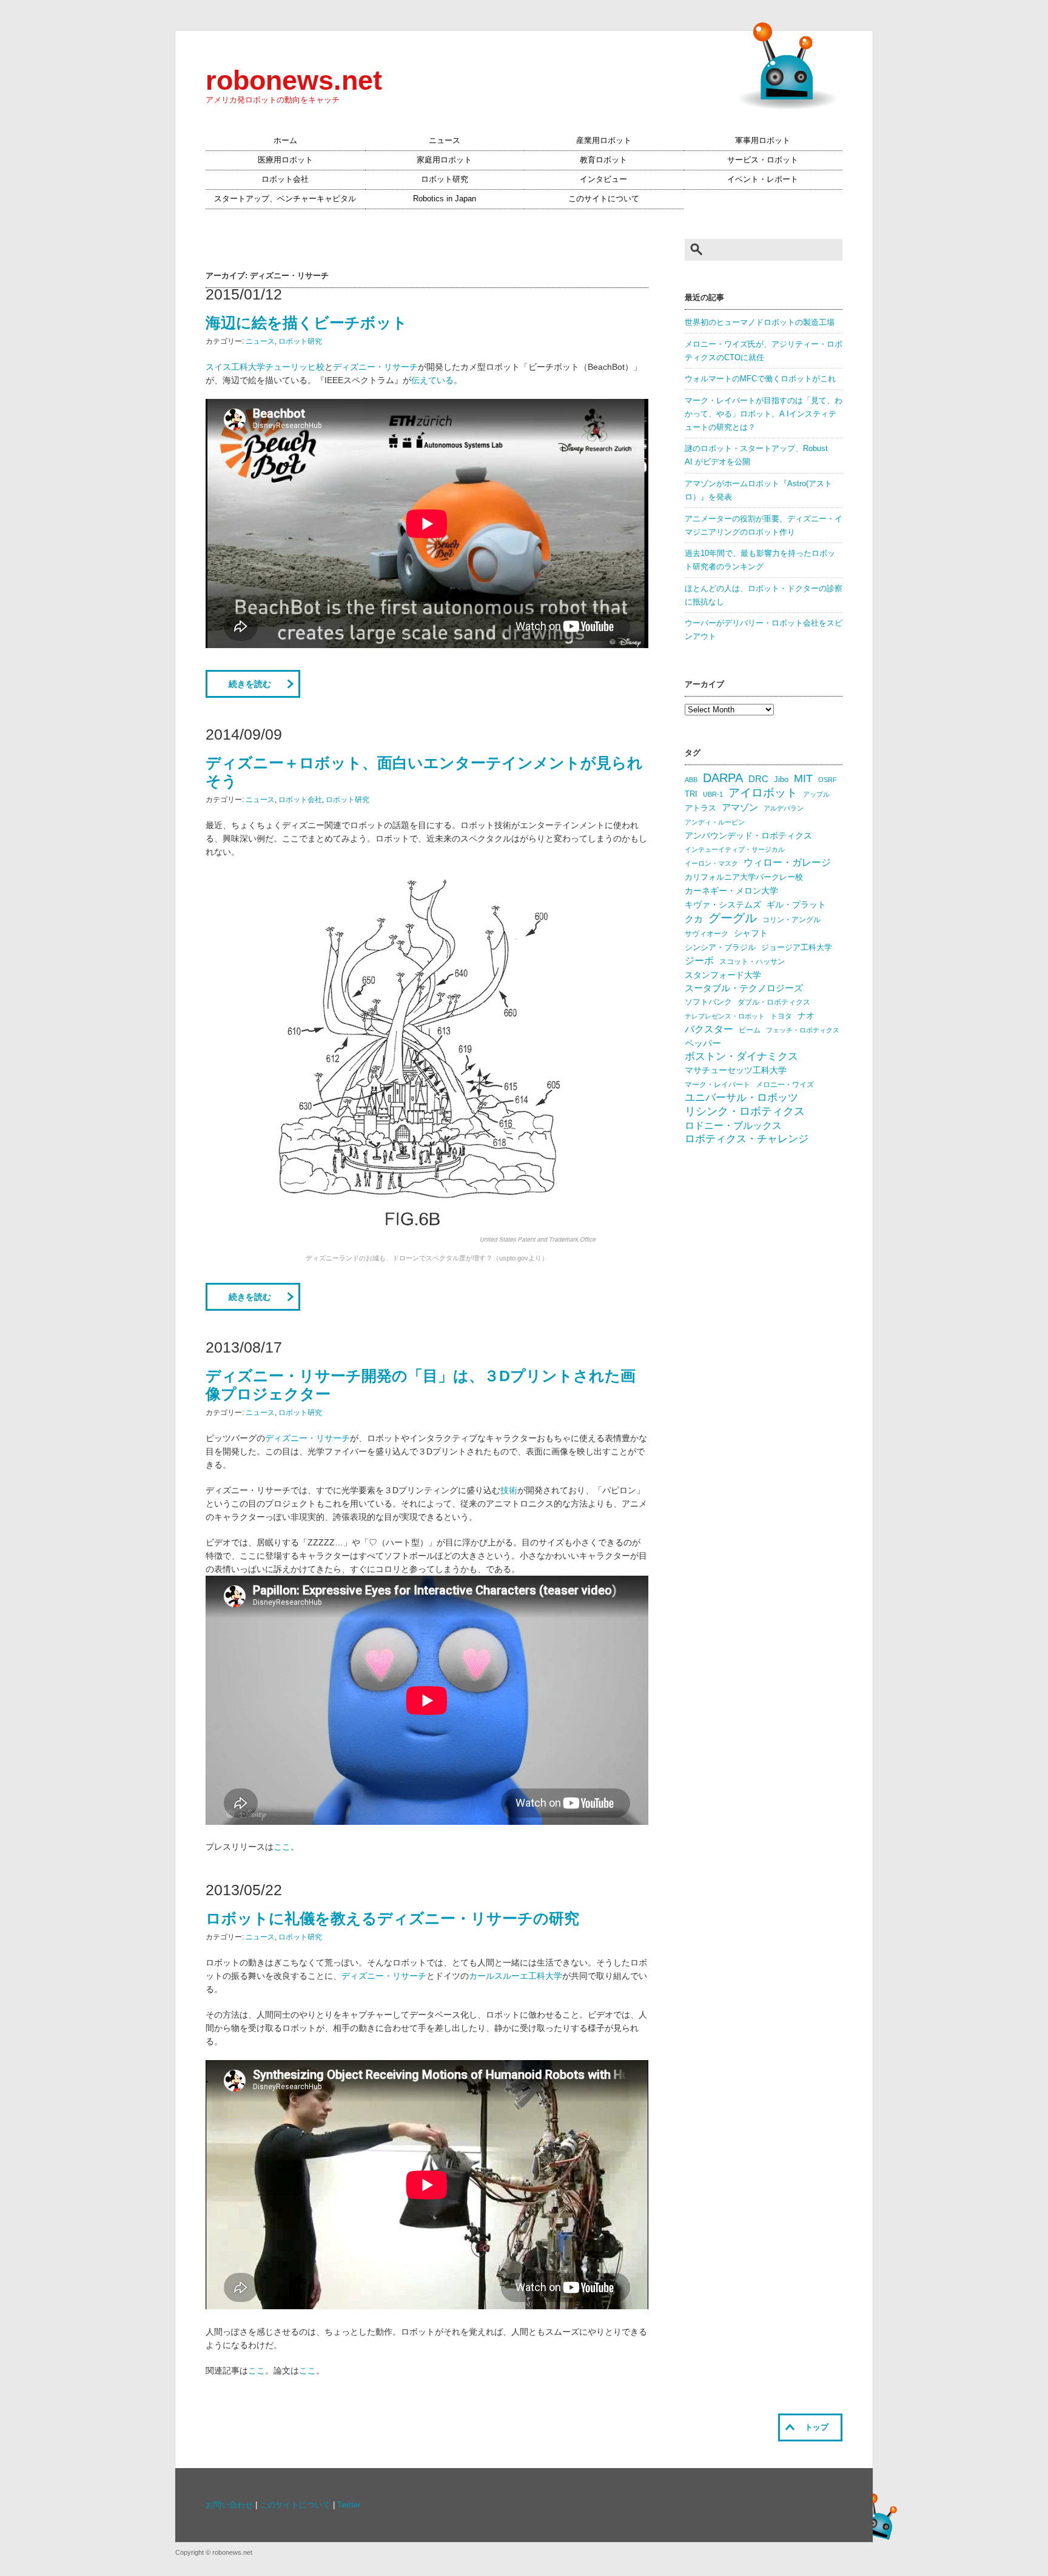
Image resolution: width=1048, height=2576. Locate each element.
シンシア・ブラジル (720, 947)
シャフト (751, 933)
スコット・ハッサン (752, 962)
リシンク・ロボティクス (745, 1111)
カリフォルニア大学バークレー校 (744, 877)
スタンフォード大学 (723, 975)
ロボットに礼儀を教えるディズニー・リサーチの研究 (392, 1918)
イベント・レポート (763, 179)
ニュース (445, 141)
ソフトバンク (708, 1002)
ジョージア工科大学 (797, 947)
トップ (817, 2427)
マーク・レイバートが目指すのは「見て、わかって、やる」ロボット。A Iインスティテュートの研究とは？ (764, 414)
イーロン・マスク (711, 863)
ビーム (750, 1030)
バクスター (709, 1029)
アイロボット (763, 793)
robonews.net (294, 80)
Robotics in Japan (445, 199)
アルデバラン (784, 808)
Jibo (781, 779)
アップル (816, 794)
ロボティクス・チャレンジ (747, 1139)
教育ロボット (603, 160)
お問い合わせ (229, 2505)
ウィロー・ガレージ (787, 862)
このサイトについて (604, 199)
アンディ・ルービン (715, 822)
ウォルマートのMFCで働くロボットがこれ (760, 379)
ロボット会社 (285, 179)
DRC (758, 779)
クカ (694, 919)
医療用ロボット (285, 160)
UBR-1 (713, 794)
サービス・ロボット (763, 160)
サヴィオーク (707, 934)
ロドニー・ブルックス (733, 1125)
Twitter (349, 2505)
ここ (282, 1847)
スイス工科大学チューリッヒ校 (265, 367)
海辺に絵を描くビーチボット (307, 323)
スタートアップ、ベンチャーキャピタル (285, 199)
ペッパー (703, 1043)
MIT (803, 778)
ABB (691, 780)
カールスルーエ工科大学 (516, 1976)
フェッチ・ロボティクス (803, 1030)
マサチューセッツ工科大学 (736, 1070)
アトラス (700, 808)
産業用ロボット (604, 141)
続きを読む (250, 684)
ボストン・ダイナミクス (741, 1056)
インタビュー (603, 179)
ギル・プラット (796, 905)
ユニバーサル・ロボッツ (741, 1098)
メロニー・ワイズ (785, 1085)
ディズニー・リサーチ (375, 367)
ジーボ (699, 961)
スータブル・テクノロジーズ (744, 988)
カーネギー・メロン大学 (731, 891)
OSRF (828, 780)
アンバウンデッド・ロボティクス (748, 835)
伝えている (432, 380)
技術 (509, 1490)
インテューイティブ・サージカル (735, 849)
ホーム (285, 141)
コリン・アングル (791, 920)
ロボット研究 (445, 179)
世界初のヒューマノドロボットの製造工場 (760, 323)
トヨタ (781, 1016)
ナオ (806, 1016)
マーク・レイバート (717, 1085)
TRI (691, 794)
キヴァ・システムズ (723, 905)
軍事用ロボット (763, 141)
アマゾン (740, 807)
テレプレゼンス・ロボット (725, 1016)
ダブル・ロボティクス (774, 1002)
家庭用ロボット (444, 160)
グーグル (733, 918)
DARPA (723, 778)
